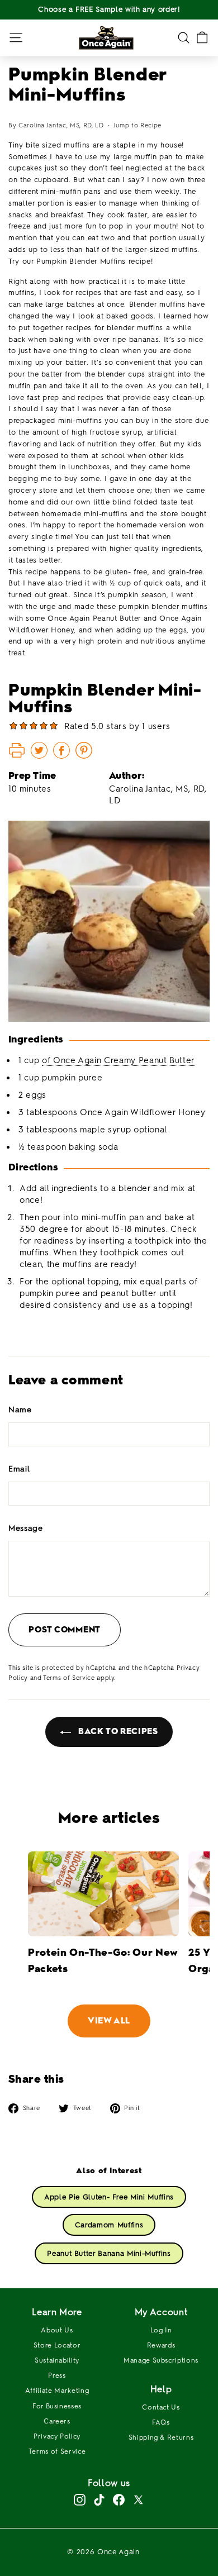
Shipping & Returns (161, 2437)
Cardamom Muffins (109, 2225)
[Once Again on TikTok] (99, 2500)
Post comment (65, 1630)
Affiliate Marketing (57, 2391)
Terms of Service (69, 1678)
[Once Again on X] (138, 2500)
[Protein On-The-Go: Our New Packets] (103, 1894)
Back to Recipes (117, 1731)
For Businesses (57, 2406)
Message (26, 1528)
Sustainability (57, 2360)
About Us (57, 2330)
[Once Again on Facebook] (119, 2500)
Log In (161, 2330)
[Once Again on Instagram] (80, 2500)
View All (109, 2021)
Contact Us (161, 2407)
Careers (57, 2421)
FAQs (161, 2422)
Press (57, 2375)
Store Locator (57, 2345)
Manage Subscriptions (161, 2360)
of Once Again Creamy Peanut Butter (119, 1060)
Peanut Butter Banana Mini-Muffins (109, 2253)
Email (19, 1469)
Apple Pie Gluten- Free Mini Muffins (109, 2197)
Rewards (161, 2345)
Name (20, 1410)
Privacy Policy (57, 2436)
